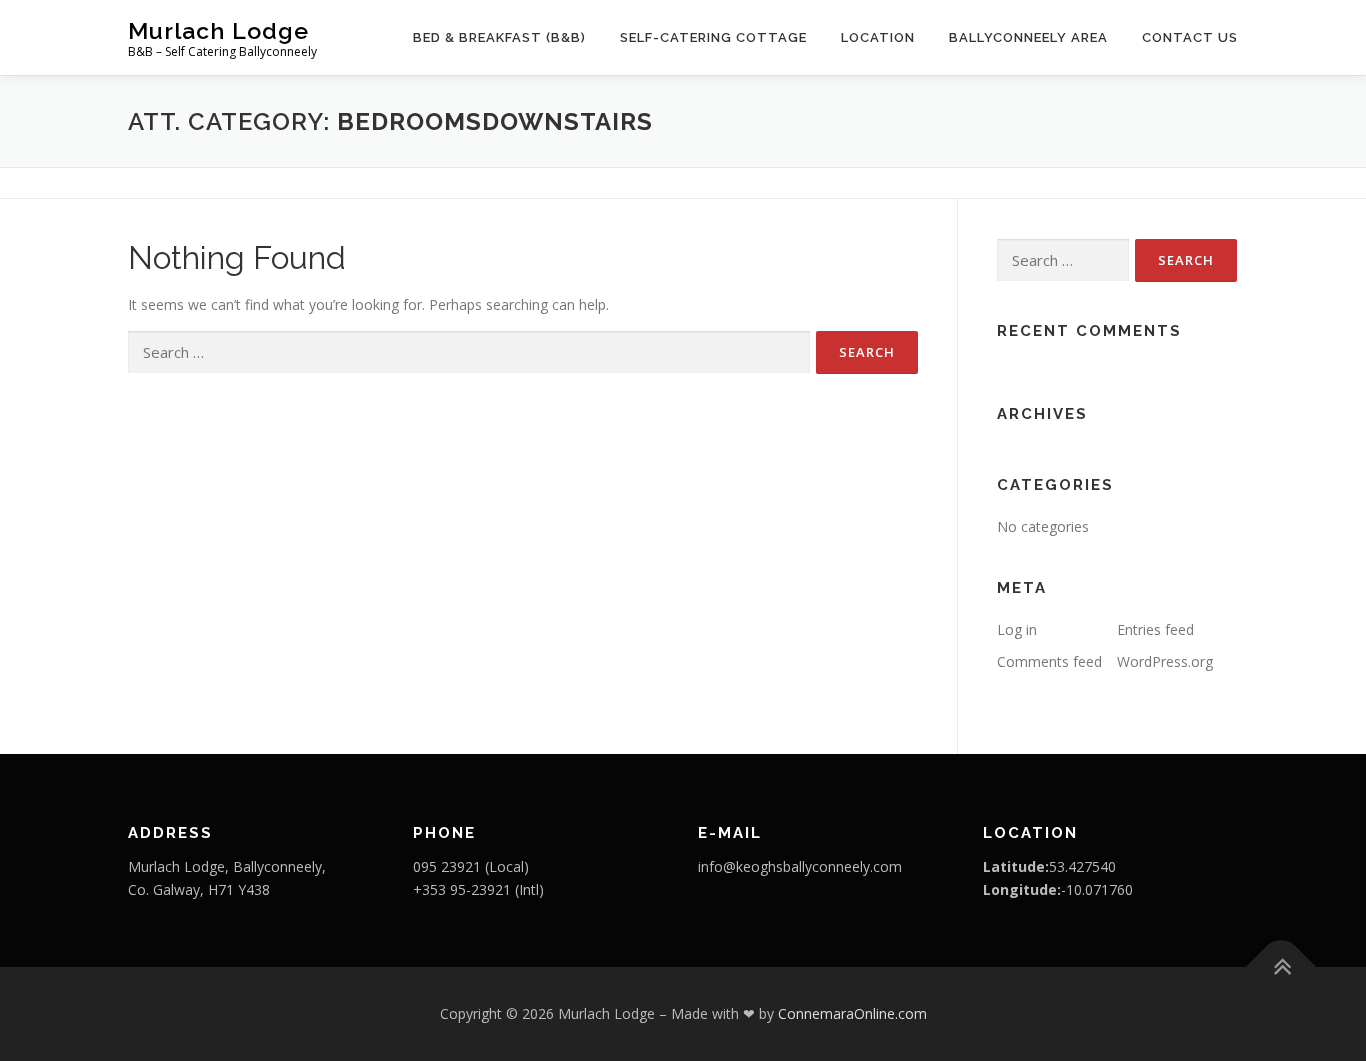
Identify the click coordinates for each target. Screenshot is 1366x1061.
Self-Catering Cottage (713, 37)
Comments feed (1049, 661)
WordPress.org (1165, 661)
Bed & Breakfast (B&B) (499, 37)
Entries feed (1155, 629)
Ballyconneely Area (1028, 37)
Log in (1017, 629)
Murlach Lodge (218, 30)
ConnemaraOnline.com (852, 1013)
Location (878, 37)
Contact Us (1190, 37)
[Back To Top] (1281, 967)
